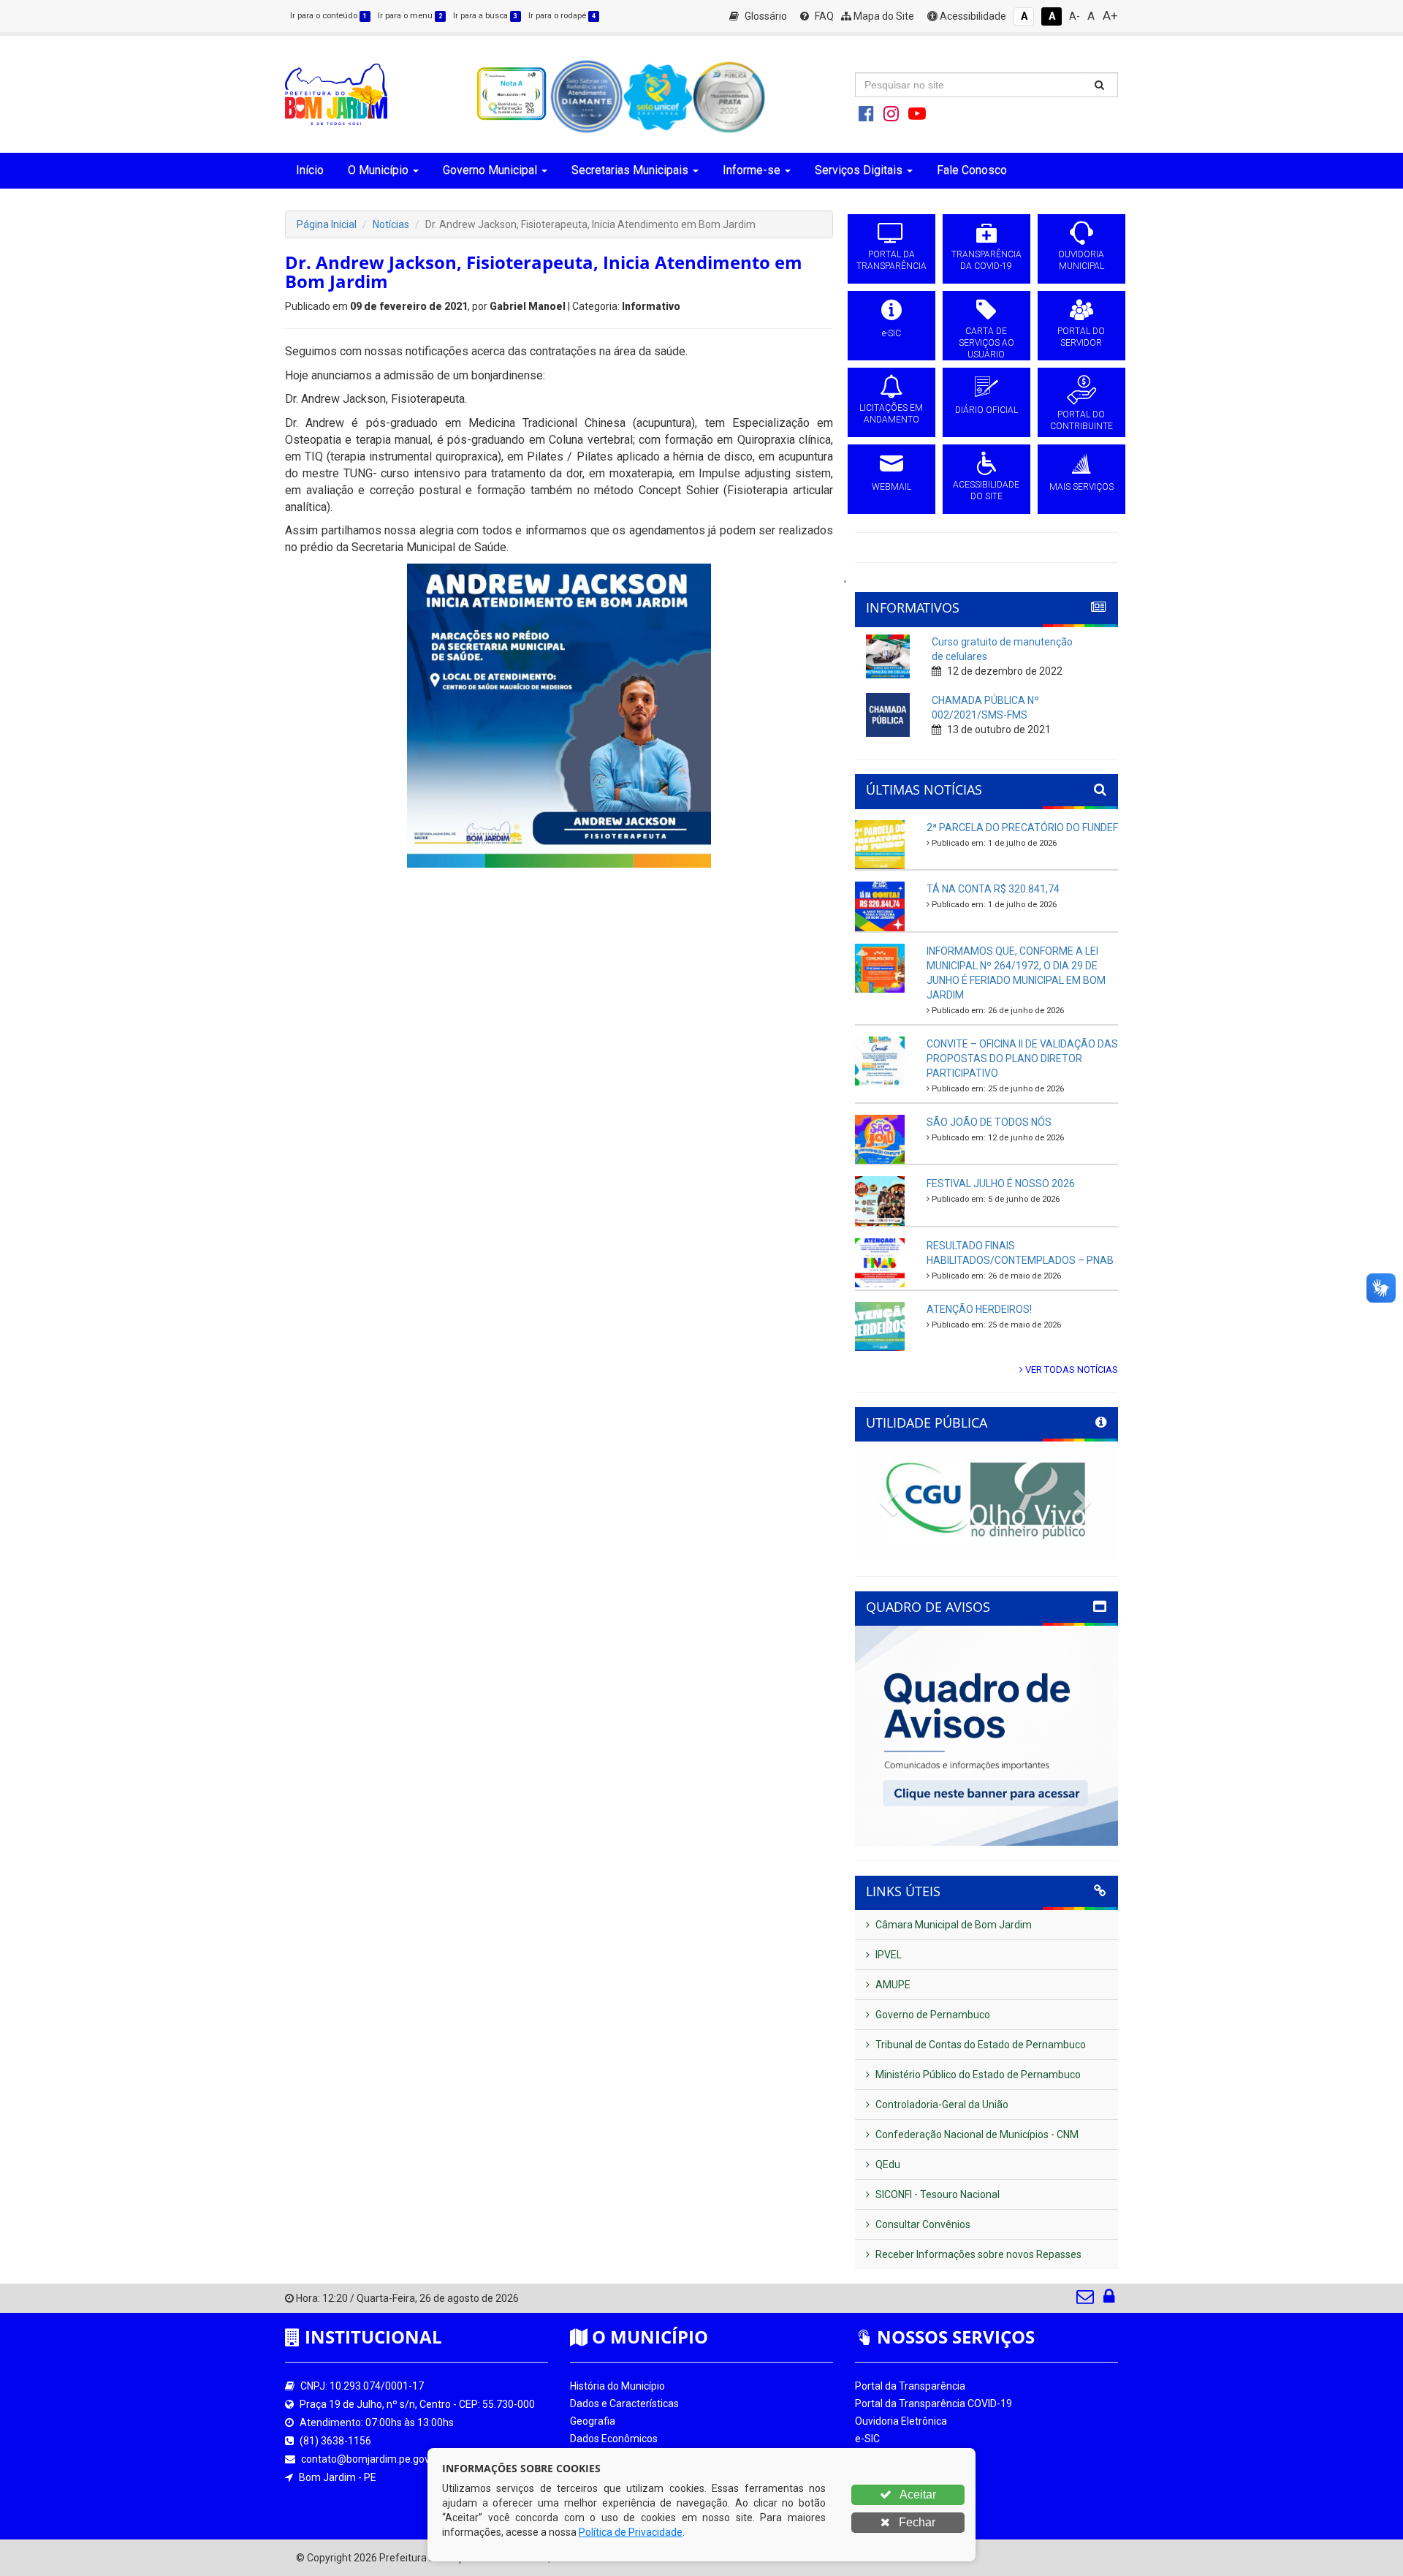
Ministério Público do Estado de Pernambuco (977, 2075)
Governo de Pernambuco (932, 2015)
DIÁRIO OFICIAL (986, 410)
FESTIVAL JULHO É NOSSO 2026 (1001, 1183)
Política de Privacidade (631, 2532)
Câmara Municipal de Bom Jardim (953, 1925)
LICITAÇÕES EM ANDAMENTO (891, 414)
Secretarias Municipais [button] (630, 170)
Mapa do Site (883, 16)
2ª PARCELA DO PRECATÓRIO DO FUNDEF (1022, 827)
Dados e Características (624, 2403)
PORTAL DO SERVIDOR (1081, 337)
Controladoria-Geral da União (941, 2105)
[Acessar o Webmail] (1086, 2300)
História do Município (617, 2386)
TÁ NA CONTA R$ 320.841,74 (993, 889)
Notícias (391, 224)
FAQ (823, 16)
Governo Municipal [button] (490, 170)
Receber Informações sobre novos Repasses (977, 2254)
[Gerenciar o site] (1109, 2300)
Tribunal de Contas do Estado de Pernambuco (980, 2045)
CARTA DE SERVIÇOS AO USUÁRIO (986, 343)
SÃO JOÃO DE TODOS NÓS (989, 1122)
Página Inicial (327, 224)
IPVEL (887, 1955)
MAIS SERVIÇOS (1081, 487)
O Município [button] (378, 170)
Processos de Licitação (908, 2456)
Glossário (765, 16)
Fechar (916, 2522)
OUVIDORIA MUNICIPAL (1081, 260)
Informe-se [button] (752, 170)
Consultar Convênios (922, 2224)
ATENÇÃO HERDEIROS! (979, 1309)
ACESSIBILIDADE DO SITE (986, 490)
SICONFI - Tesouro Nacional (936, 2194)
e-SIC (891, 333)
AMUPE (892, 1985)
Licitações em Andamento (916, 2474)
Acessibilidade (972, 16)
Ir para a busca (485, 16)
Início (310, 170)
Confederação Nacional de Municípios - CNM (976, 2134)
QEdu (887, 2164)
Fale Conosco (972, 170)
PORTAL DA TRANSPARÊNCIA (891, 260)
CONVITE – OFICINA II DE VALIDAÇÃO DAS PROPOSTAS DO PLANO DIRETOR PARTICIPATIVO (1022, 1058)
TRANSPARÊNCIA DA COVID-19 (986, 260)
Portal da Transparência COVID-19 (934, 2403)
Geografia (593, 2421)
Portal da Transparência (910, 2386)
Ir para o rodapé (562, 16)
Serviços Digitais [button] (859, 170)
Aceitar (917, 2494)
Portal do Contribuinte (905, 2509)
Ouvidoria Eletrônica (901, 2421)
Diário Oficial (883, 2491)
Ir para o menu (410, 16)
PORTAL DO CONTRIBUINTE (1081, 420)
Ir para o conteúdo (328, 16)
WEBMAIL (891, 487)
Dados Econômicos (614, 2439)
